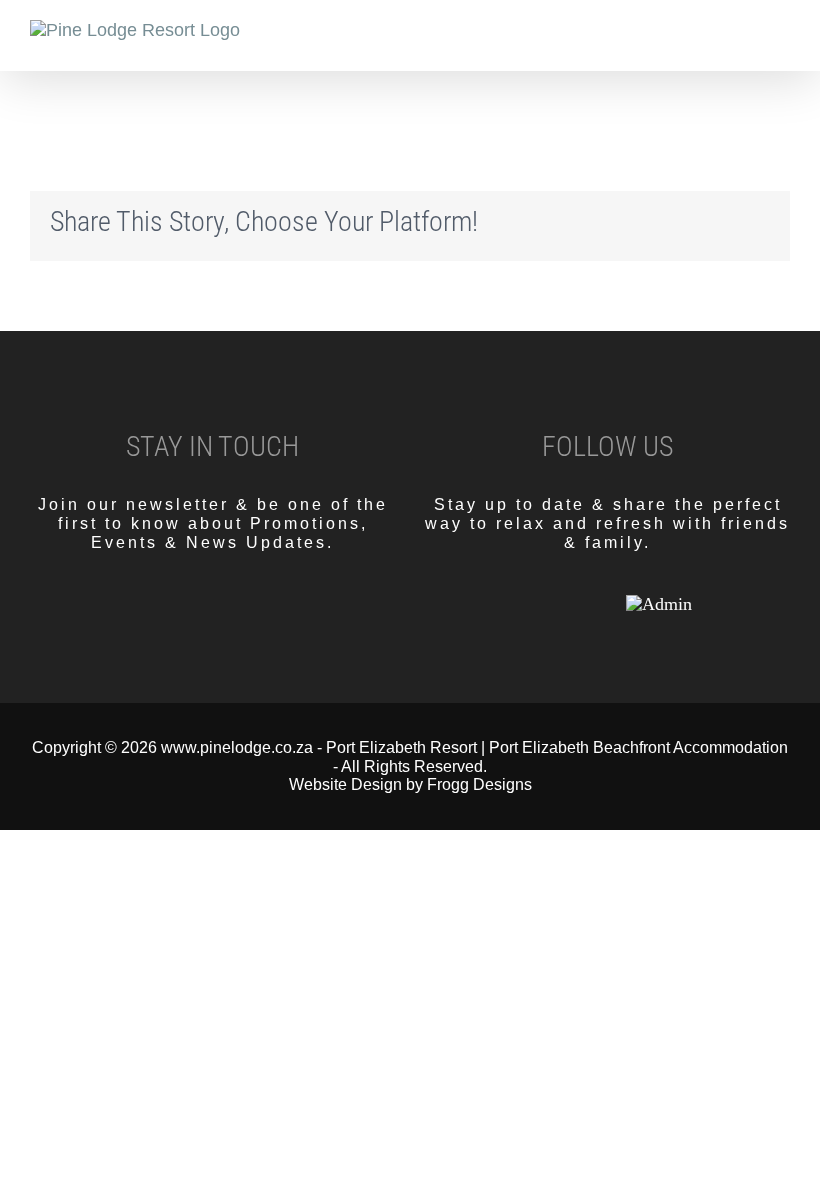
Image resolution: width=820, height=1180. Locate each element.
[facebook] (531, 604)
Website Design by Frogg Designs (410, 784)
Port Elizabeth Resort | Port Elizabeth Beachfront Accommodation (557, 747)
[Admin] (659, 604)
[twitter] (565, 604)
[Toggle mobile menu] (782, 40)
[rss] (599, 604)
